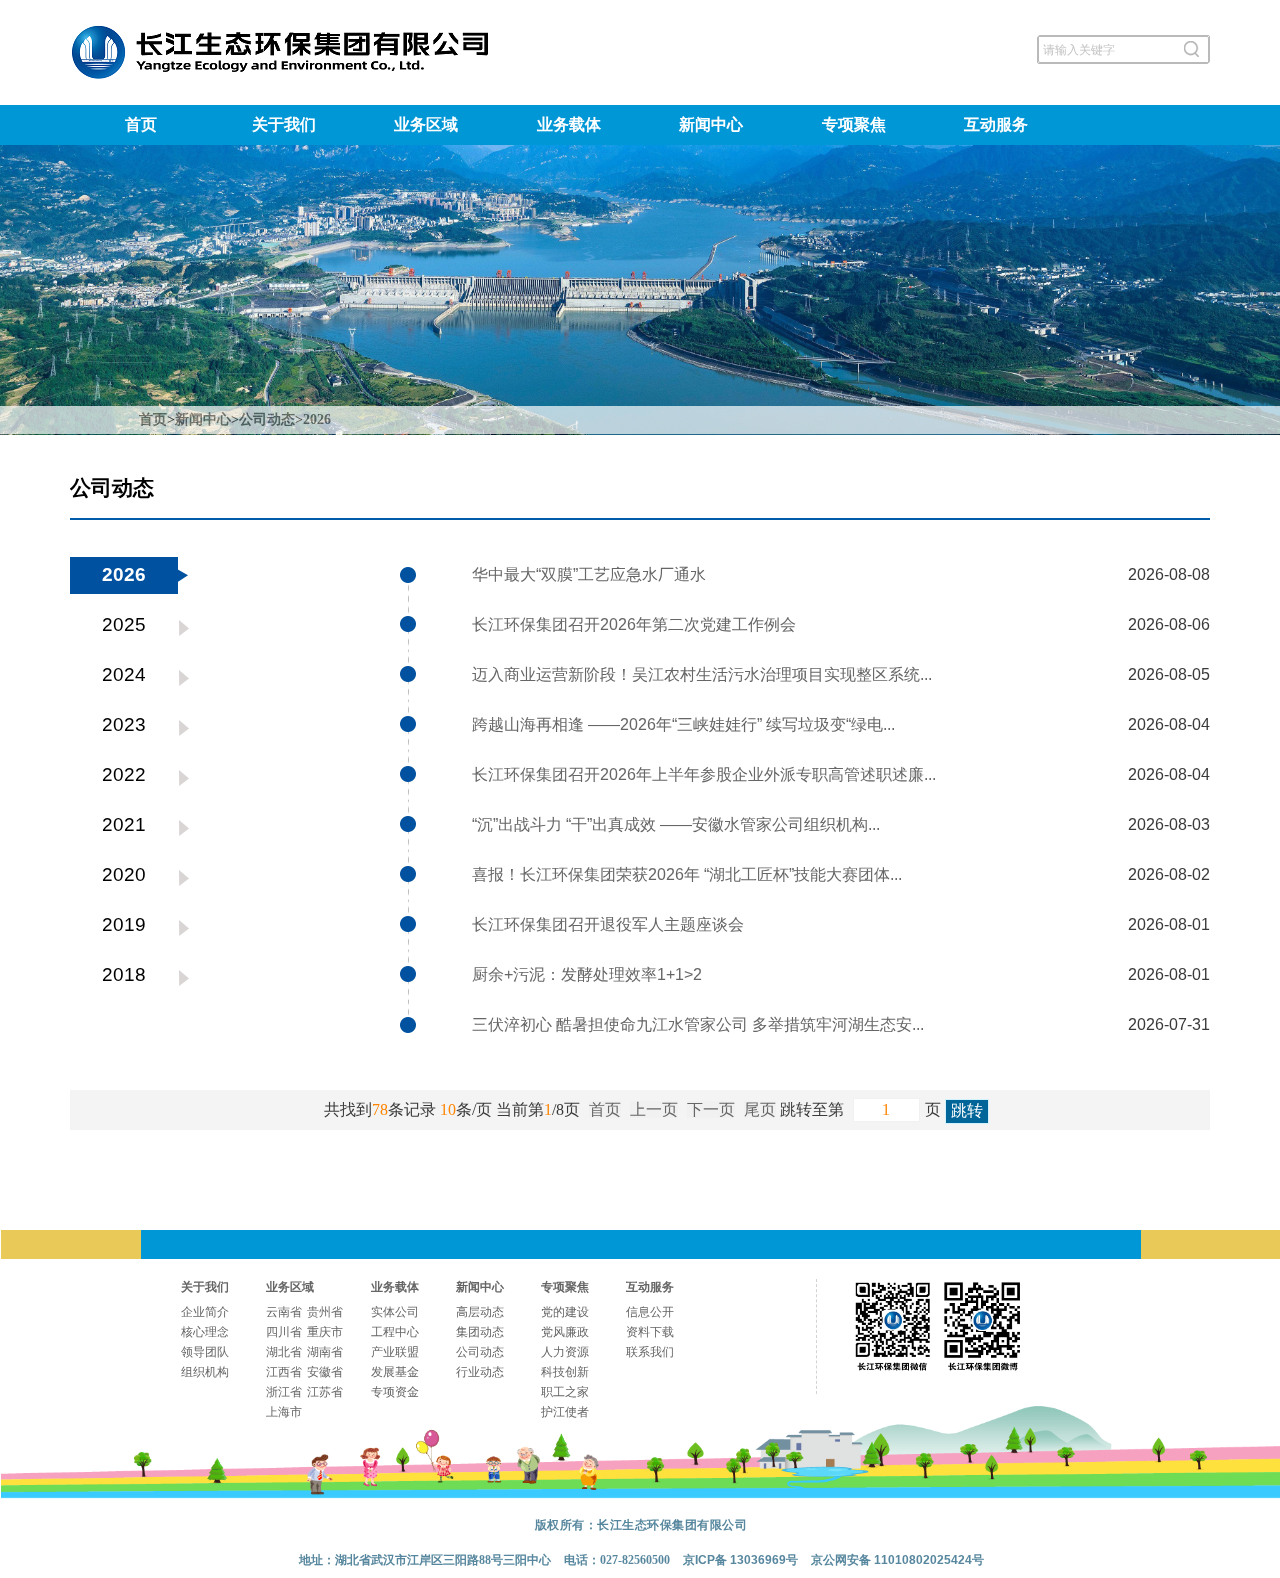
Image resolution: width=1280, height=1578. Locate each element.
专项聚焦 (854, 124)
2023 (124, 724)
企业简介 (205, 1312)
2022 (124, 774)
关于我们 (284, 124)
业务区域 (426, 124)
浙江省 (284, 1392)
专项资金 (395, 1392)
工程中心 (395, 1332)
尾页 (760, 1109)
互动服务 (996, 124)
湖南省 (325, 1352)
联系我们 (650, 1352)
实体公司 (395, 1312)
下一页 (711, 1109)
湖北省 (284, 1352)
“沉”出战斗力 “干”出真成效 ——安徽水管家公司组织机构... (676, 824)
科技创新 (565, 1372)
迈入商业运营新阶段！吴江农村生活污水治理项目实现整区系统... (702, 674)
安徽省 (325, 1372)
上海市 (284, 1412)
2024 (124, 674)
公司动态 (267, 419)
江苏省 (325, 1392)
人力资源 (565, 1352)
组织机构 (205, 1372)
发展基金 (395, 1372)
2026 (317, 419)
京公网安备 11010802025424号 (897, 1560)
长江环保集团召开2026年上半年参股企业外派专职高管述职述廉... (704, 774)
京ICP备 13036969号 (740, 1560)
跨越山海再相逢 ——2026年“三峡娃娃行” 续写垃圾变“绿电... (683, 724)
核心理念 (205, 1332)
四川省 (284, 1332)
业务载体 (569, 124)
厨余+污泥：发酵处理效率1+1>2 (587, 974)
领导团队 (205, 1352)
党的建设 (565, 1312)
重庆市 (325, 1332)
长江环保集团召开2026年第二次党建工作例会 (634, 624)
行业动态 (480, 1372)
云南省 (284, 1312)
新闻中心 (711, 124)
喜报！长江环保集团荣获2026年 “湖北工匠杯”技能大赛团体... (687, 874)
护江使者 (565, 1412)
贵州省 (325, 1312)
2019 (124, 924)
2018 (124, 974)
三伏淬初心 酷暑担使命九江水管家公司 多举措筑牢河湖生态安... (698, 1024)
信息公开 (650, 1312)
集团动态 (480, 1332)
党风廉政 (565, 1332)
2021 (124, 824)
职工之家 (565, 1392)
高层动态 (480, 1312)
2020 (124, 874)
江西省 (284, 1372)
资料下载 (650, 1332)
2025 (124, 624)
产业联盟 (395, 1352)
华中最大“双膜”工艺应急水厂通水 (589, 574)
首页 (141, 124)
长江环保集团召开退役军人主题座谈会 (608, 924)
